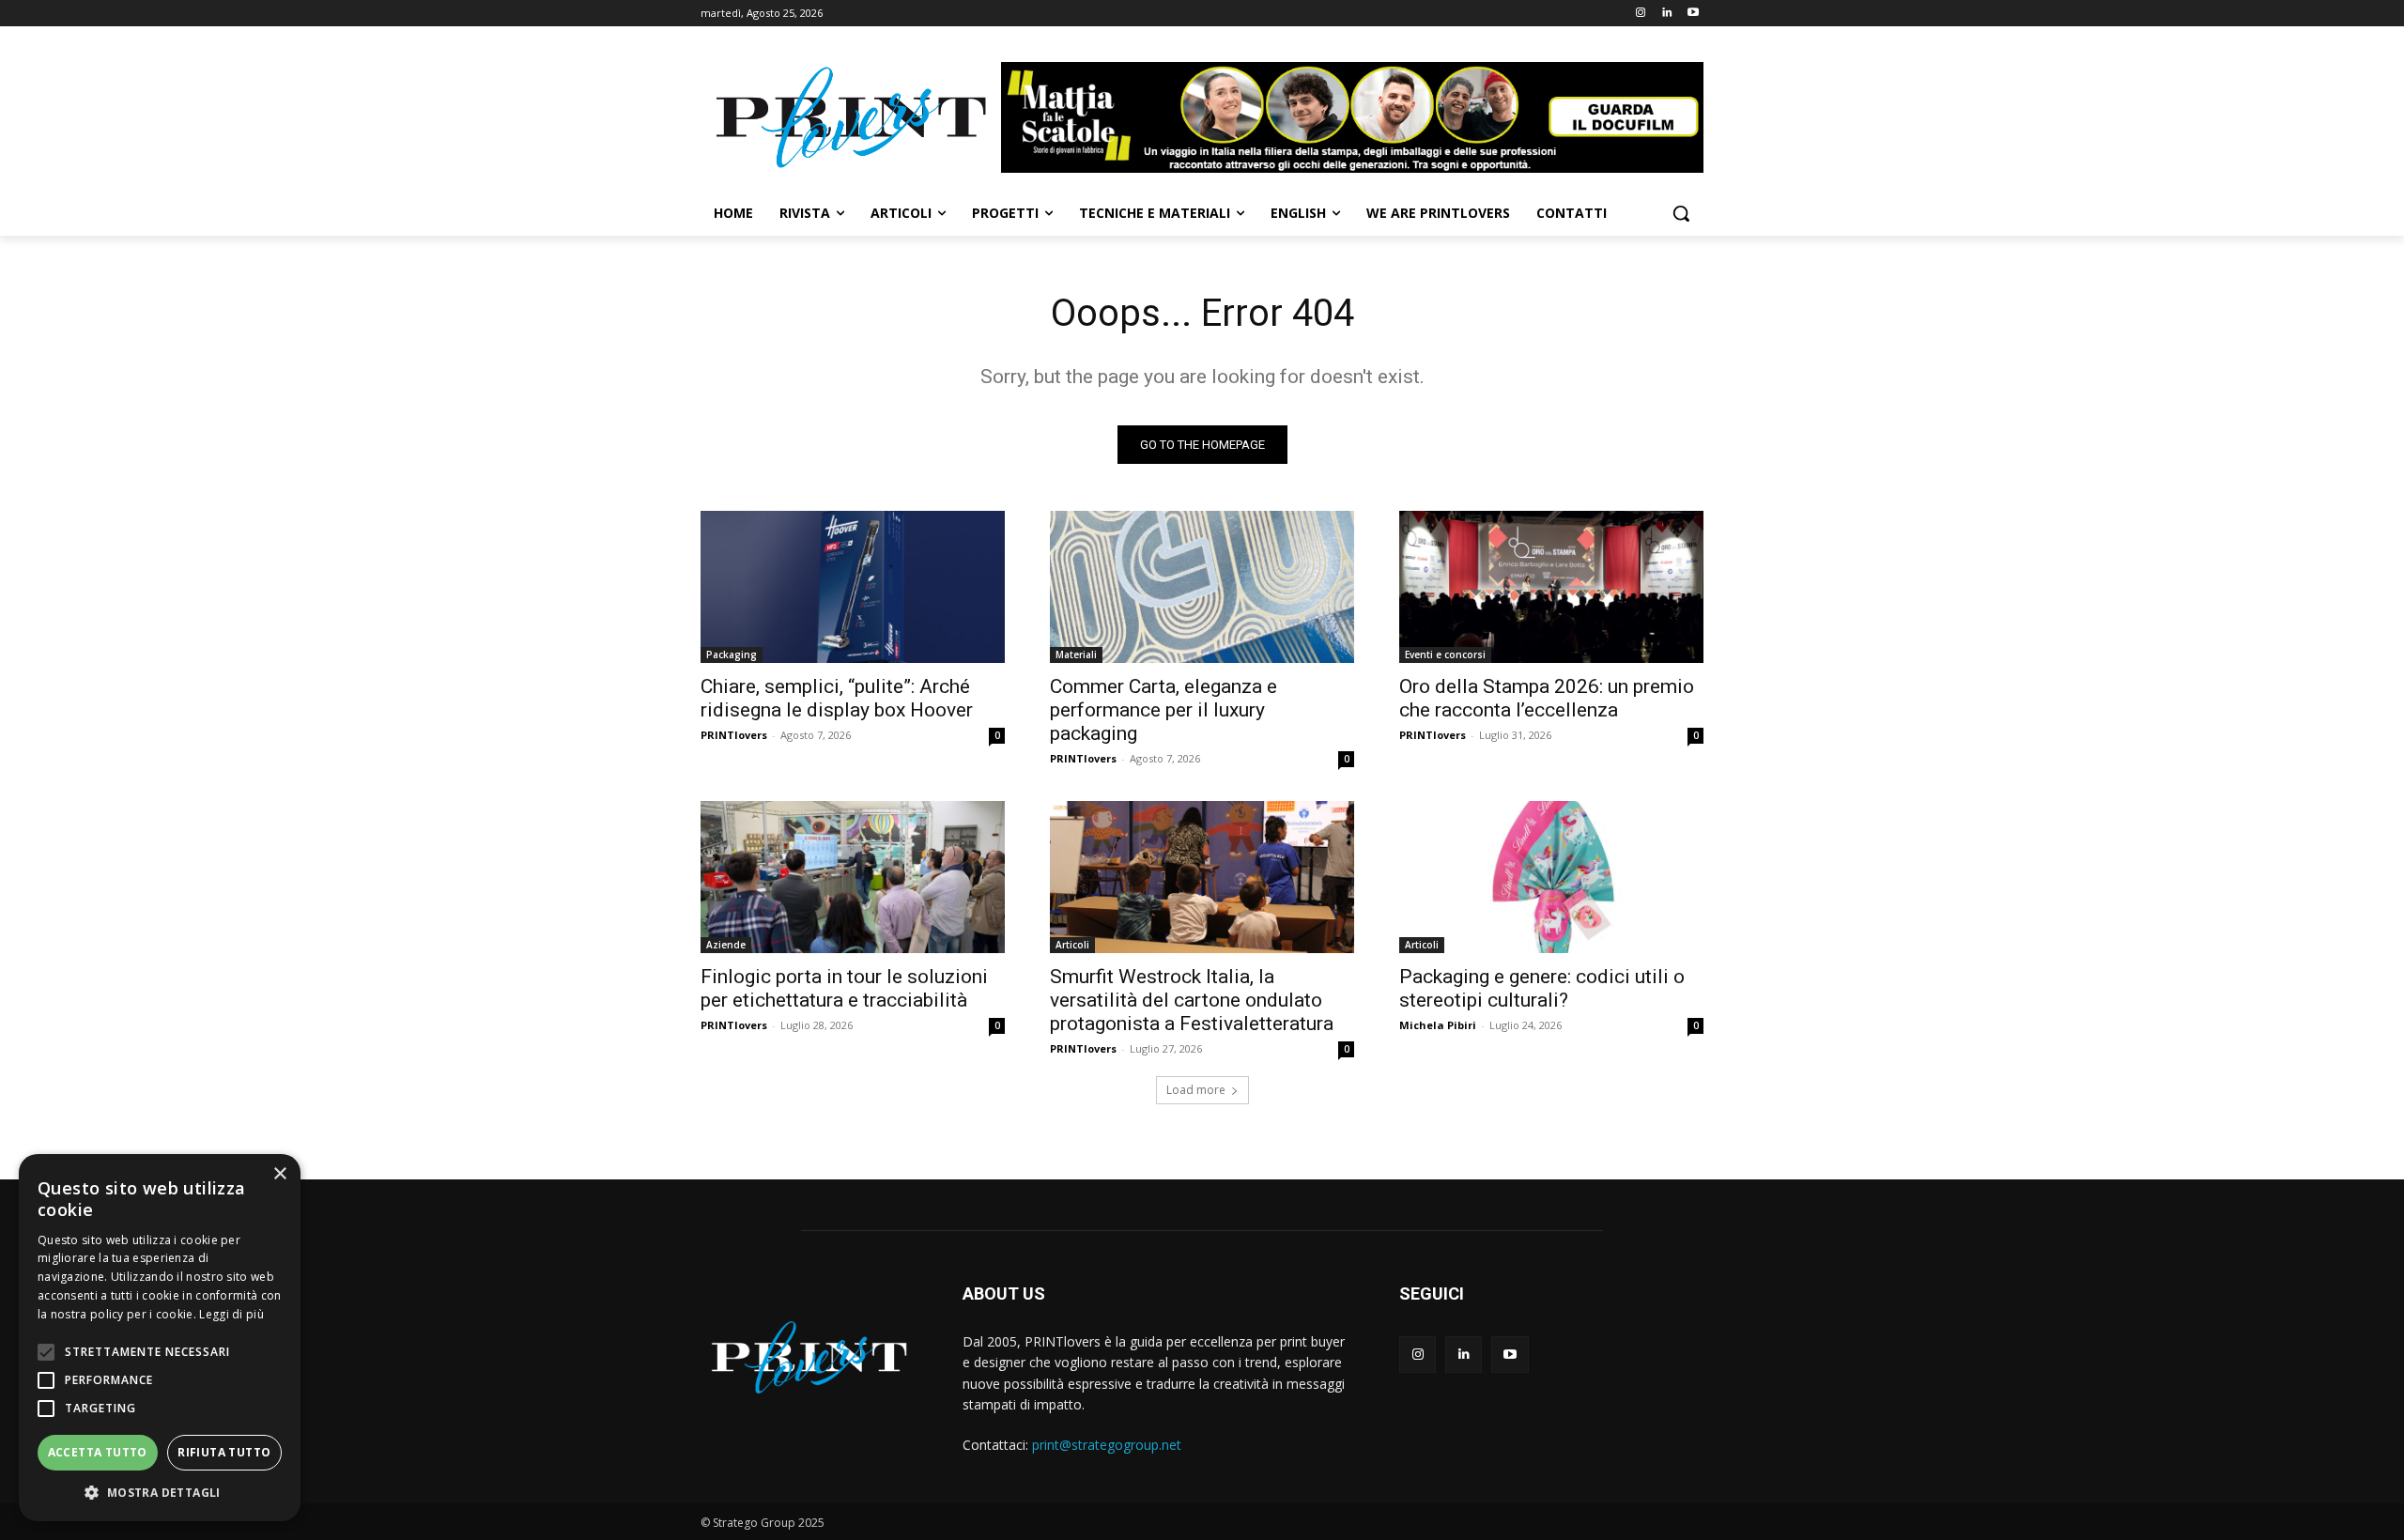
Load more (1196, 1090)
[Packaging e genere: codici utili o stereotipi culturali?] (1551, 877)
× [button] (279, 1174)
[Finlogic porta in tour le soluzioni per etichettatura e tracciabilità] (853, 877)
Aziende (726, 945)
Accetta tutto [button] (98, 1452)
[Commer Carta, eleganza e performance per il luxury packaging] (1202, 587)
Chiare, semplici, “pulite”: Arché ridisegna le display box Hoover (837, 698)
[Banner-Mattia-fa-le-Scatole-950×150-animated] (1352, 117)
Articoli (1072, 945)
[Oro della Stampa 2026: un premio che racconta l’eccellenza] (1551, 587)
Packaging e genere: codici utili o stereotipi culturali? (1542, 988)
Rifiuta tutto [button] (224, 1452)
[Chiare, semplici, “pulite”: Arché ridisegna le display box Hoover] (853, 587)
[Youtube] (1693, 14)
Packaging (732, 654)
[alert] (160, 1338)
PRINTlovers (734, 735)
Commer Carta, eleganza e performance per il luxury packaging (1163, 710)
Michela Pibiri (1438, 1025)
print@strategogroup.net (1107, 1445)
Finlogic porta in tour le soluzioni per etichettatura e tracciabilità (844, 988)
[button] (1681, 213)
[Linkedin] (1666, 14)
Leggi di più (231, 1314)
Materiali (1076, 654)
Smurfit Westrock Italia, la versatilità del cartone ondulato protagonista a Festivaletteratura (1192, 1000)
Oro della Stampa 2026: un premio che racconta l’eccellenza (1547, 698)
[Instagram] (1641, 14)
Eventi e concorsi (1445, 654)
